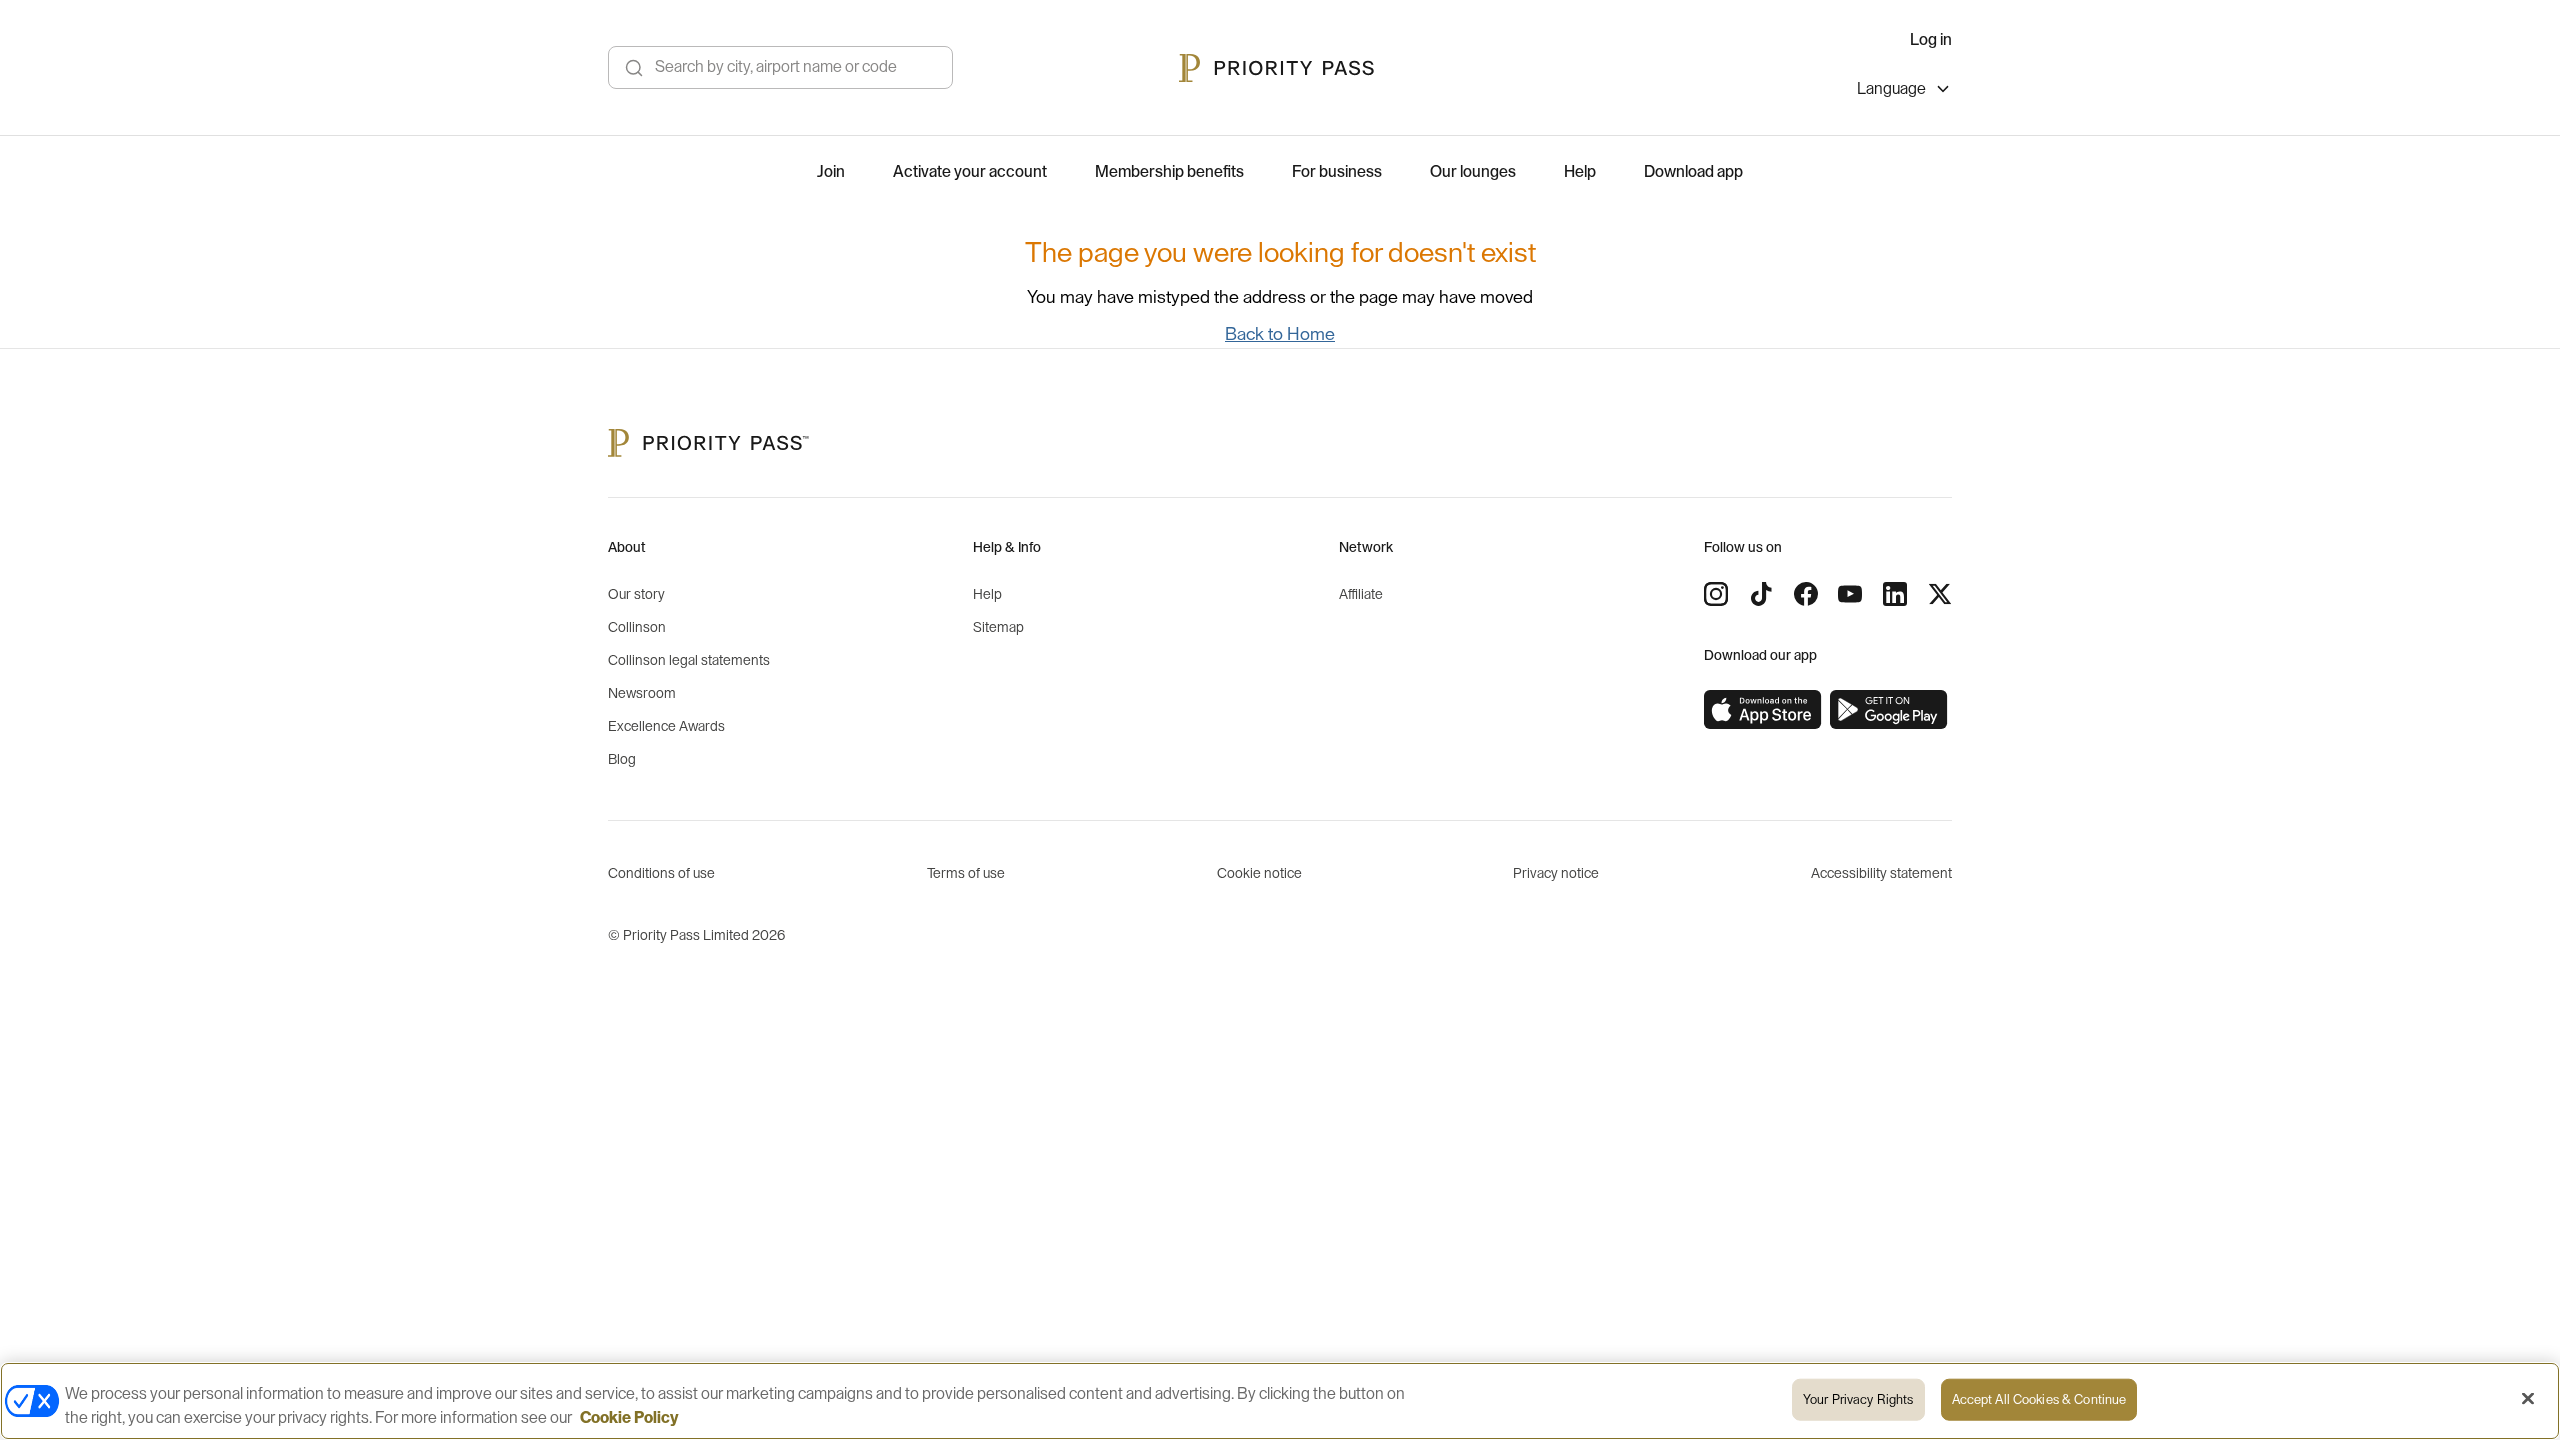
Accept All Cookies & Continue (2039, 1399)
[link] (1763, 710)
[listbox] (1904, 91)
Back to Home (1280, 334)
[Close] (2528, 1399)
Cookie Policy (629, 1418)
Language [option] (1891, 89)
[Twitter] (1940, 594)
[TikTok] (1761, 594)
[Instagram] (1716, 594)
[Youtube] (1850, 594)
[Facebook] (1806, 594)
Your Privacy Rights (1858, 1399)
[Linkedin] (1895, 594)
